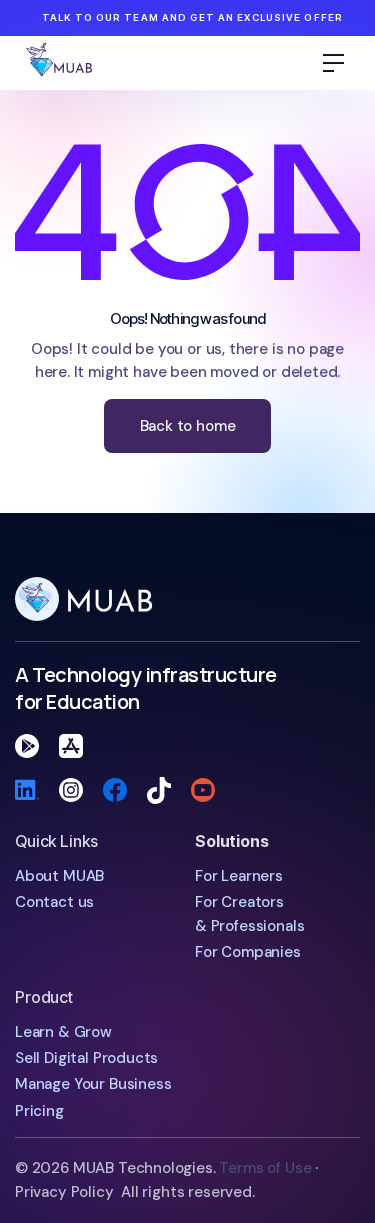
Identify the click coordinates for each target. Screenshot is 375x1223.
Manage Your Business (93, 1084)
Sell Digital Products (86, 1058)
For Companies (248, 952)
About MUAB (59, 876)
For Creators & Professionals (249, 913)
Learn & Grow (63, 1032)
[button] (334, 63)
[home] (86, 63)
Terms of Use (265, 1168)
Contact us (54, 902)
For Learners (239, 876)
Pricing (39, 1111)
